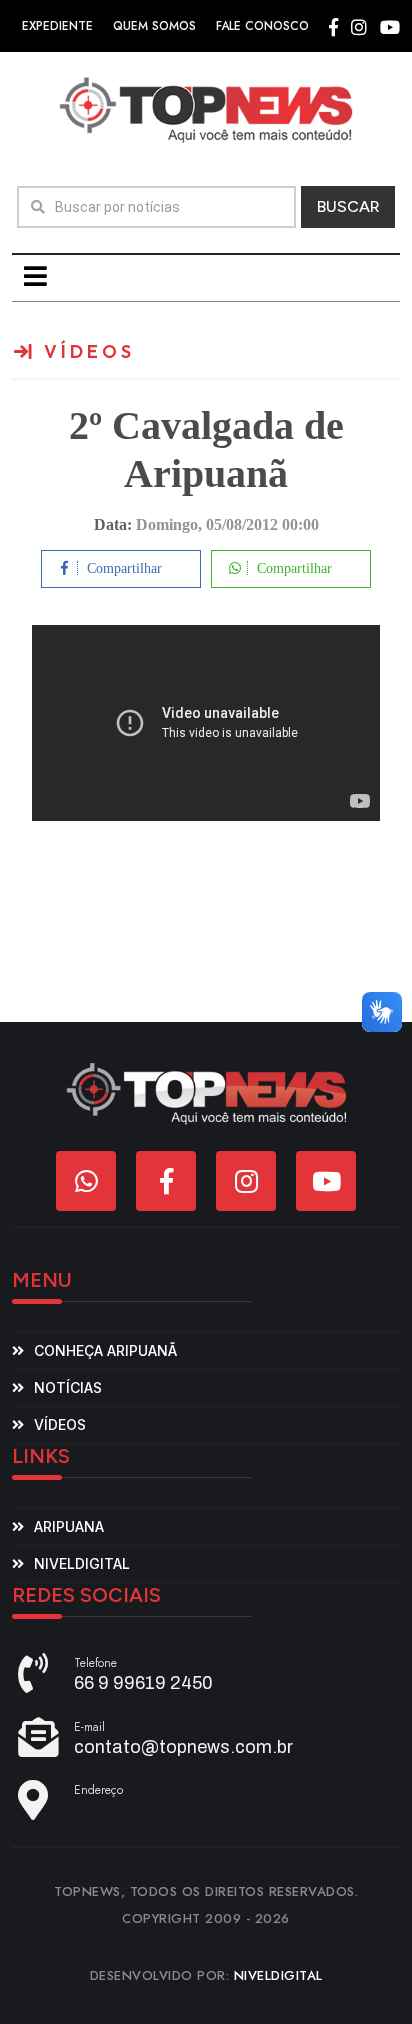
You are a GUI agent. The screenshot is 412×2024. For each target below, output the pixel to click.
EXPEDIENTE (57, 26)
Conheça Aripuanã (105, 1350)
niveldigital (82, 1563)
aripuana (69, 1526)
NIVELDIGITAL (278, 1975)
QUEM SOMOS (154, 26)
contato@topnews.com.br (183, 1747)
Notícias (68, 1387)
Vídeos (60, 1424)
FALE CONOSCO (262, 26)
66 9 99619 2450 (143, 1683)
